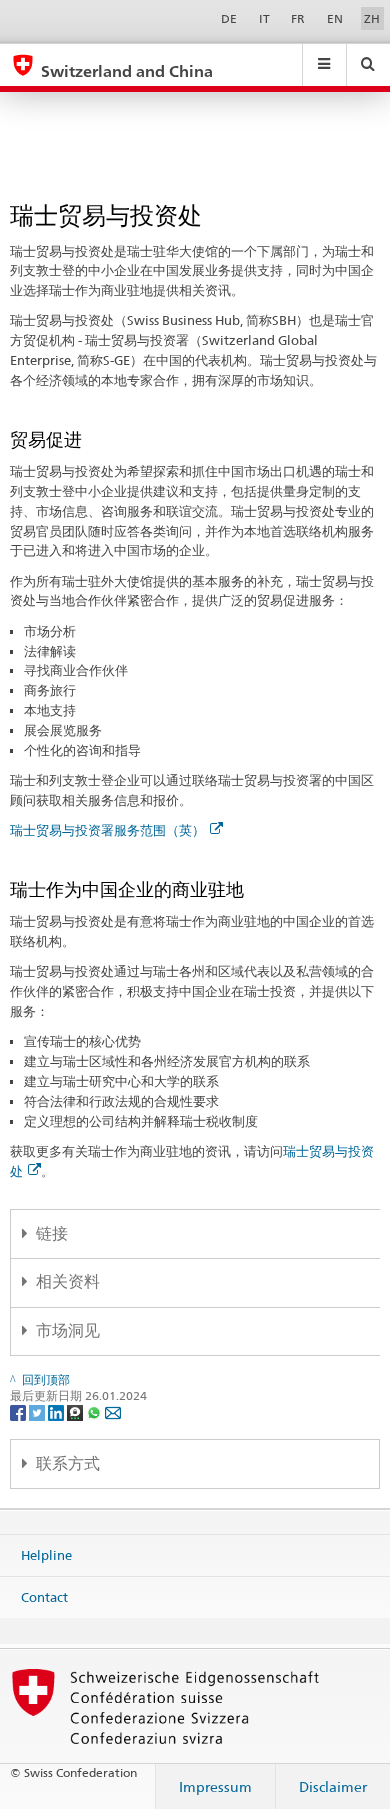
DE (229, 18)
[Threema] (76, 1411)
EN (335, 18)
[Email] (113, 1411)
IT (264, 18)
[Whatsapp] (95, 1411)
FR (298, 18)
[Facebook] (19, 1411)
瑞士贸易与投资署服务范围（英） (107, 830)
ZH (372, 18)
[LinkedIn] (57, 1411)
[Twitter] (38, 1411)
